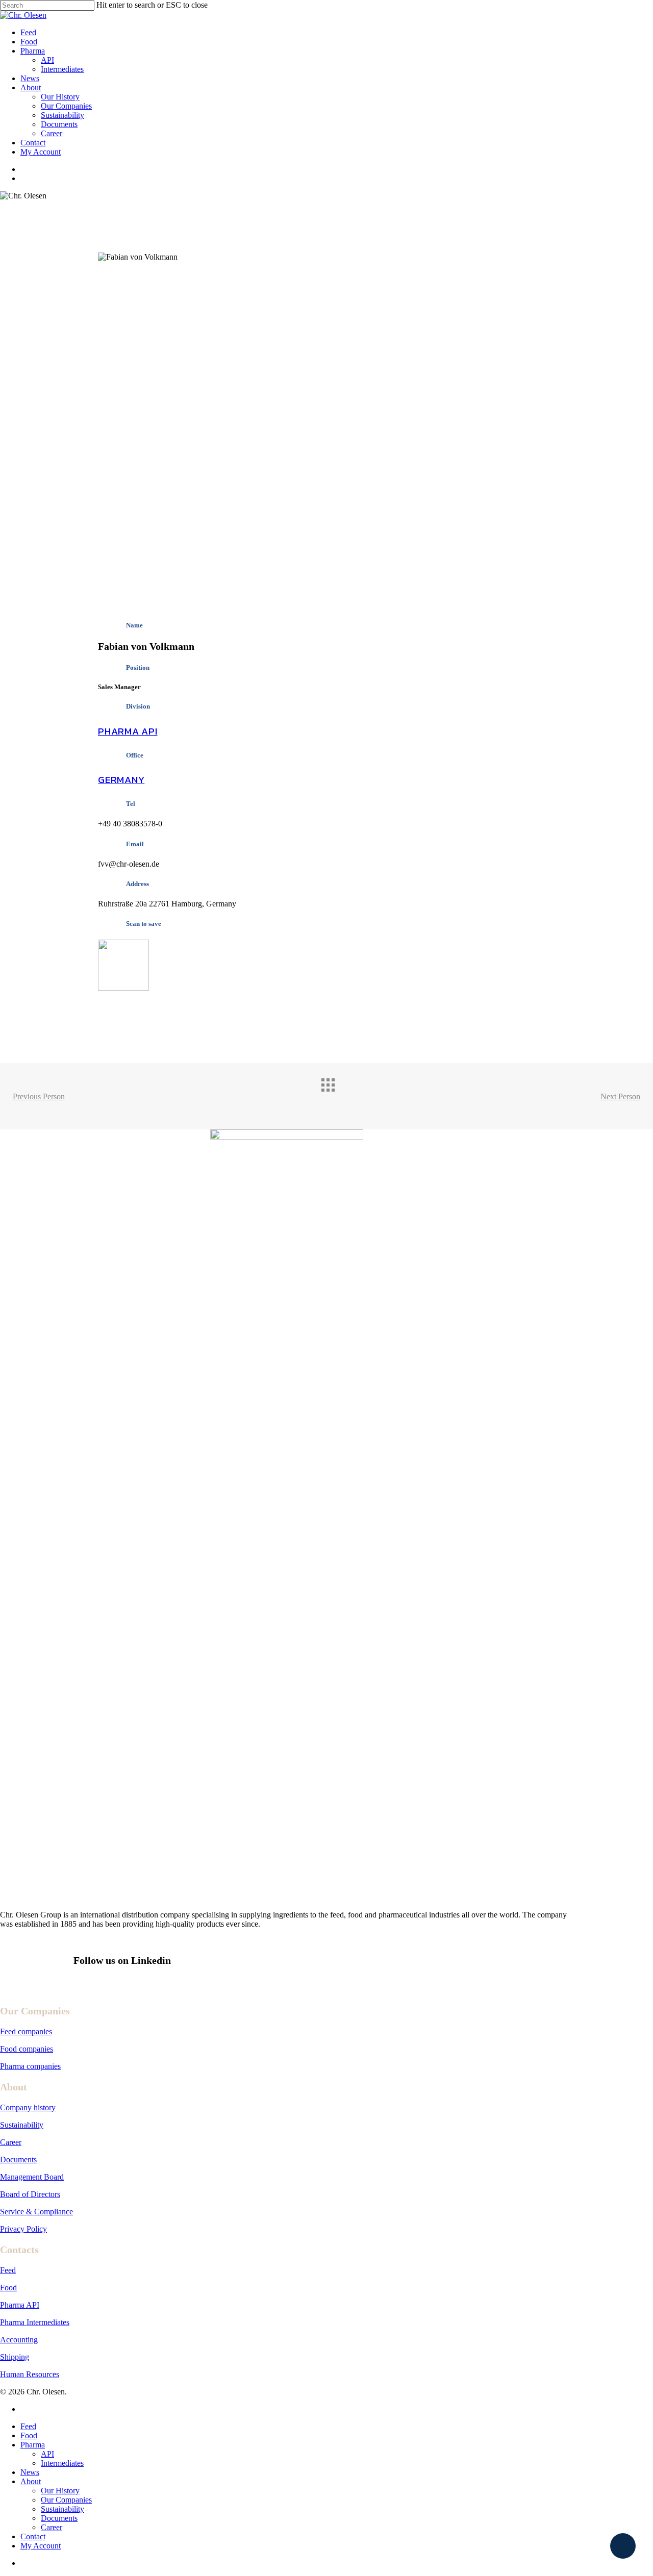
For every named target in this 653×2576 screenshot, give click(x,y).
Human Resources (30, 2374)
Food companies (27, 2049)
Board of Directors (30, 2194)
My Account (41, 2546)
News (30, 2472)
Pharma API (20, 2305)
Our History (60, 2491)
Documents (18, 2160)
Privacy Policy (23, 2229)
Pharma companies (30, 2066)
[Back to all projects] (337, 1094)
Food (8, 2288)
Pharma (33, 2445)
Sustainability (22, 2125)
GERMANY (121, 780)
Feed (8, 2270)
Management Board (32, 2177)
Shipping (15, 2357)
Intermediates (62, 2463)
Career (11, 2142)
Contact (33, 2536)
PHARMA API (128, 731)
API (47, 2454)
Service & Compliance (36, 2212)
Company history (28, 2107)
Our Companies (66, 2500)
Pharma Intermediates (35, 2322)
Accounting (19, 2340)
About (31, 2481)
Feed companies (26, 2031)
